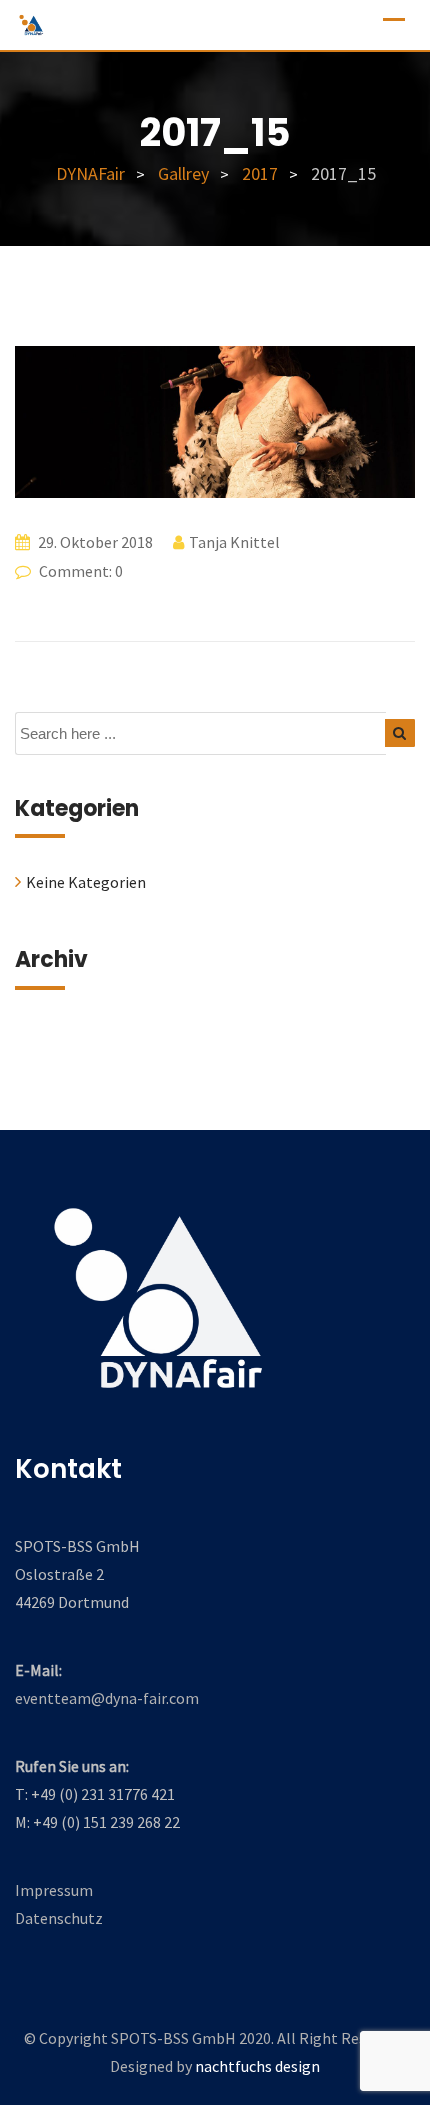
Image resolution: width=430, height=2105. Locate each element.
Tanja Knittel (234, 542)
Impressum (54, 1890)
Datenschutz (59, 1918)
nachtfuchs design (257, 2066)
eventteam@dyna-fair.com (107, 1698)
